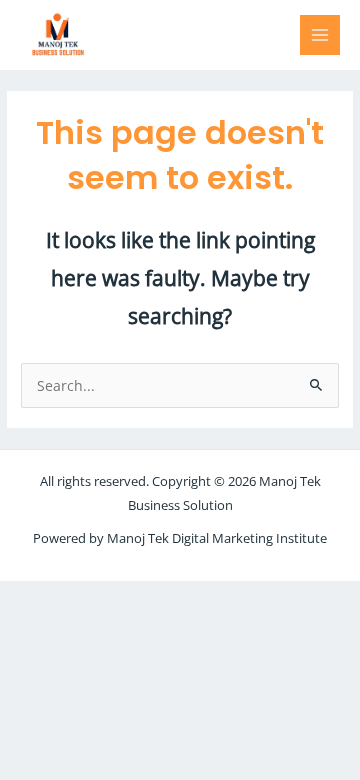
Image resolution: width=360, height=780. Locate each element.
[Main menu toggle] (320, 35)
